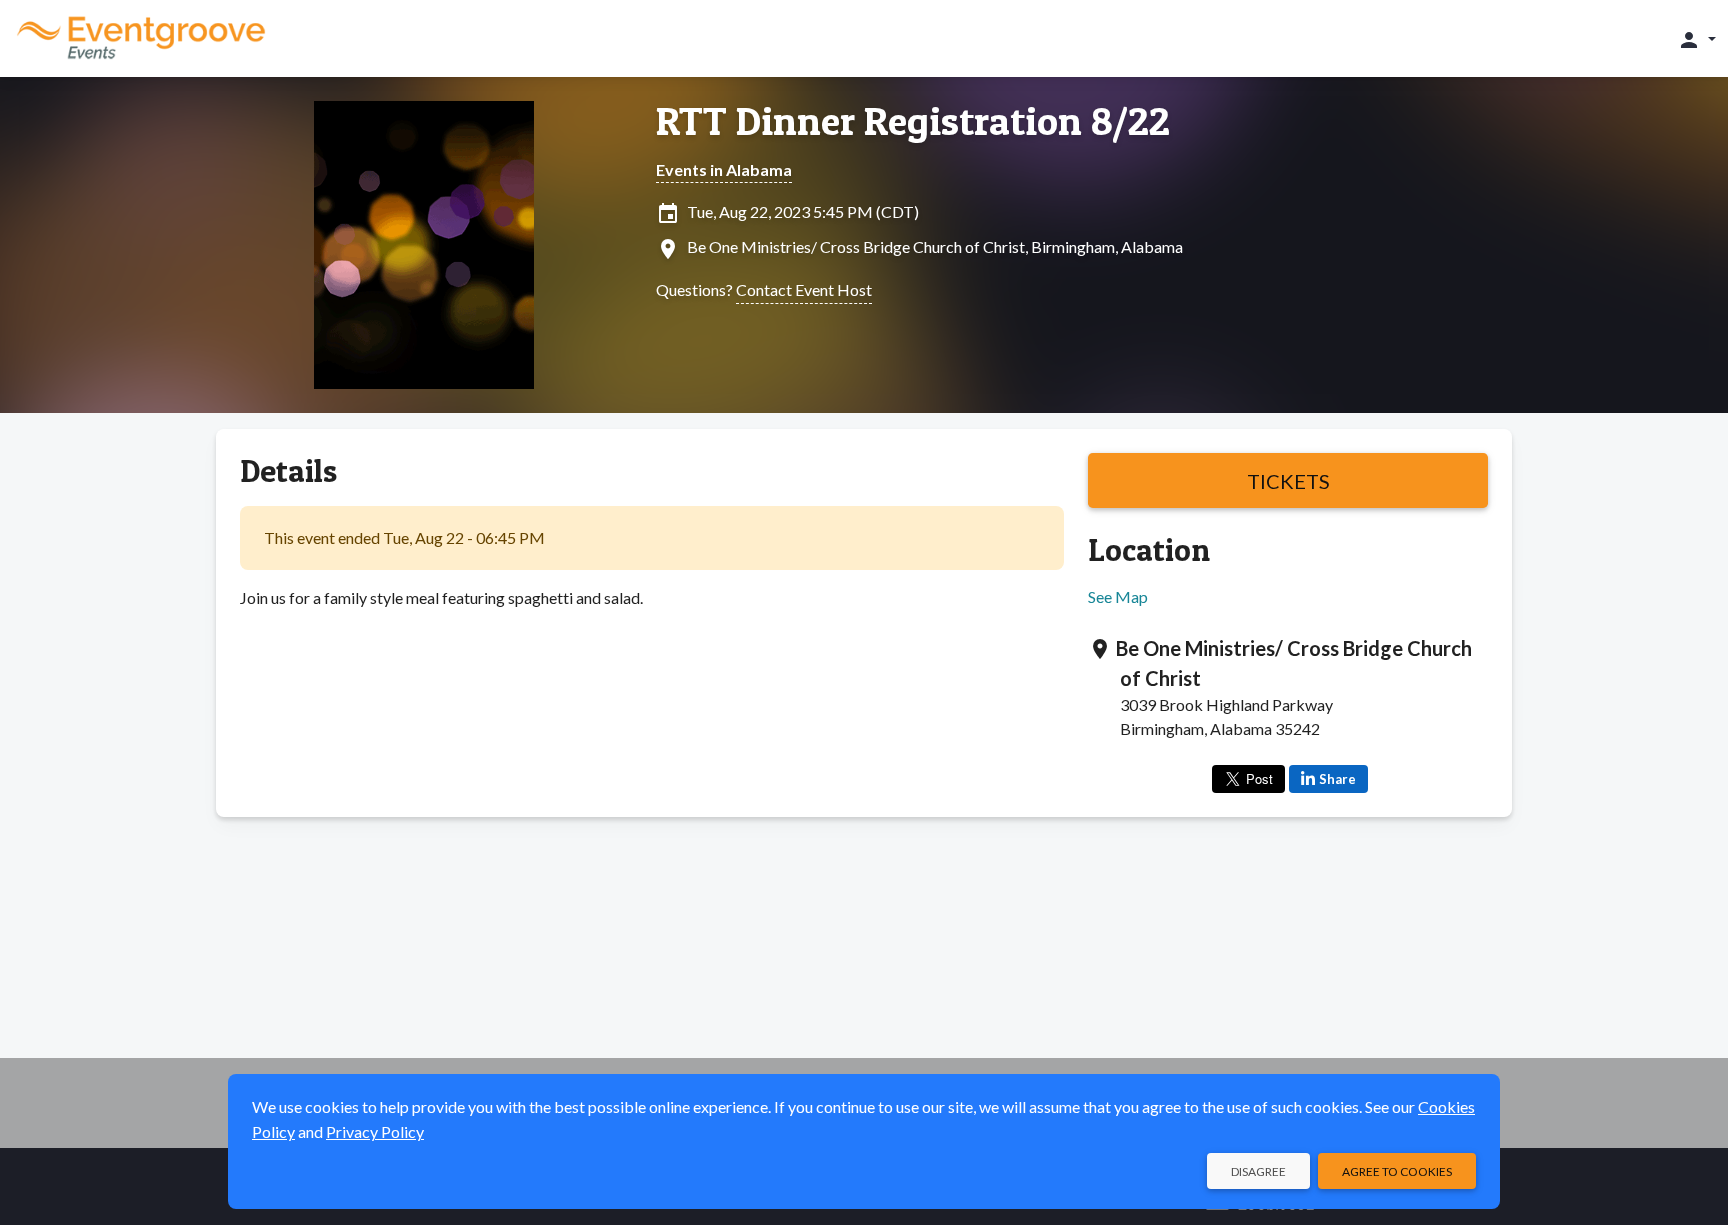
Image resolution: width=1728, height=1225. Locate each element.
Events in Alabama (724, 169)
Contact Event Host (804, 289)
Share (1337, 779)
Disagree (1258, 1171)
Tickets (1288, 481)
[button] (1696, 39)
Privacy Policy (375, 1131)
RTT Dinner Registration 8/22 (913, 121)
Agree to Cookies (1397, 1171)
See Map (1118, 596)
